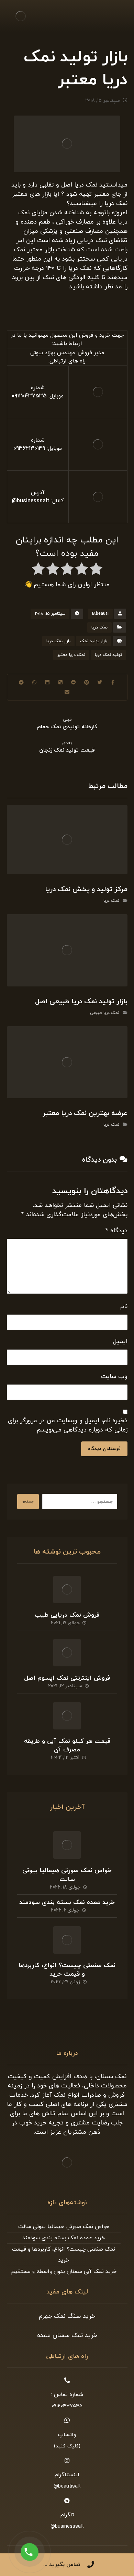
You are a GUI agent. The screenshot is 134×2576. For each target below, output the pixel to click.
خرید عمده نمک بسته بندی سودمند (67, 1902)
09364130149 (29, 448)
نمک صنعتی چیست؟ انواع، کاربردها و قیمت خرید (67, 1970)
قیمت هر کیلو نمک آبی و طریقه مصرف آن (67, 1746)
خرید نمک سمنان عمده (67, 2335)
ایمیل (120, 1341)
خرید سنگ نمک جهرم (67, 2316)
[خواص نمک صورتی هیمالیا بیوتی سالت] (67, 1845)
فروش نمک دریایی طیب (67, 1615)
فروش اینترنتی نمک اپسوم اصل (67, 1678)
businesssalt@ (31, 501)
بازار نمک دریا (58, 641)
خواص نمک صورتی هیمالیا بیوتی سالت (67, 1875)
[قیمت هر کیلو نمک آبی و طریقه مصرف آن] (67, 1716)
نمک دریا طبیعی (105, 1013)
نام (124, 1307)
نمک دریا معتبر (71, 655)
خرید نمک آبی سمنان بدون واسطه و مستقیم (64, 2272)
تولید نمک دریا (108, 655)
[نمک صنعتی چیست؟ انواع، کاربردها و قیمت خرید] (67, 1940)
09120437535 (29, 396)
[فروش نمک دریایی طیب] (67, 1590)
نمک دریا (99, 627)
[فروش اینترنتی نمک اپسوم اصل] (67, 1653)
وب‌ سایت (114, 1376)
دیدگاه (116, 1231)
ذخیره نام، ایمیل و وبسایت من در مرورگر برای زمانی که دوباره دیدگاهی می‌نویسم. (68, 1425)
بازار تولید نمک (94, 641)
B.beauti (100, 614)
